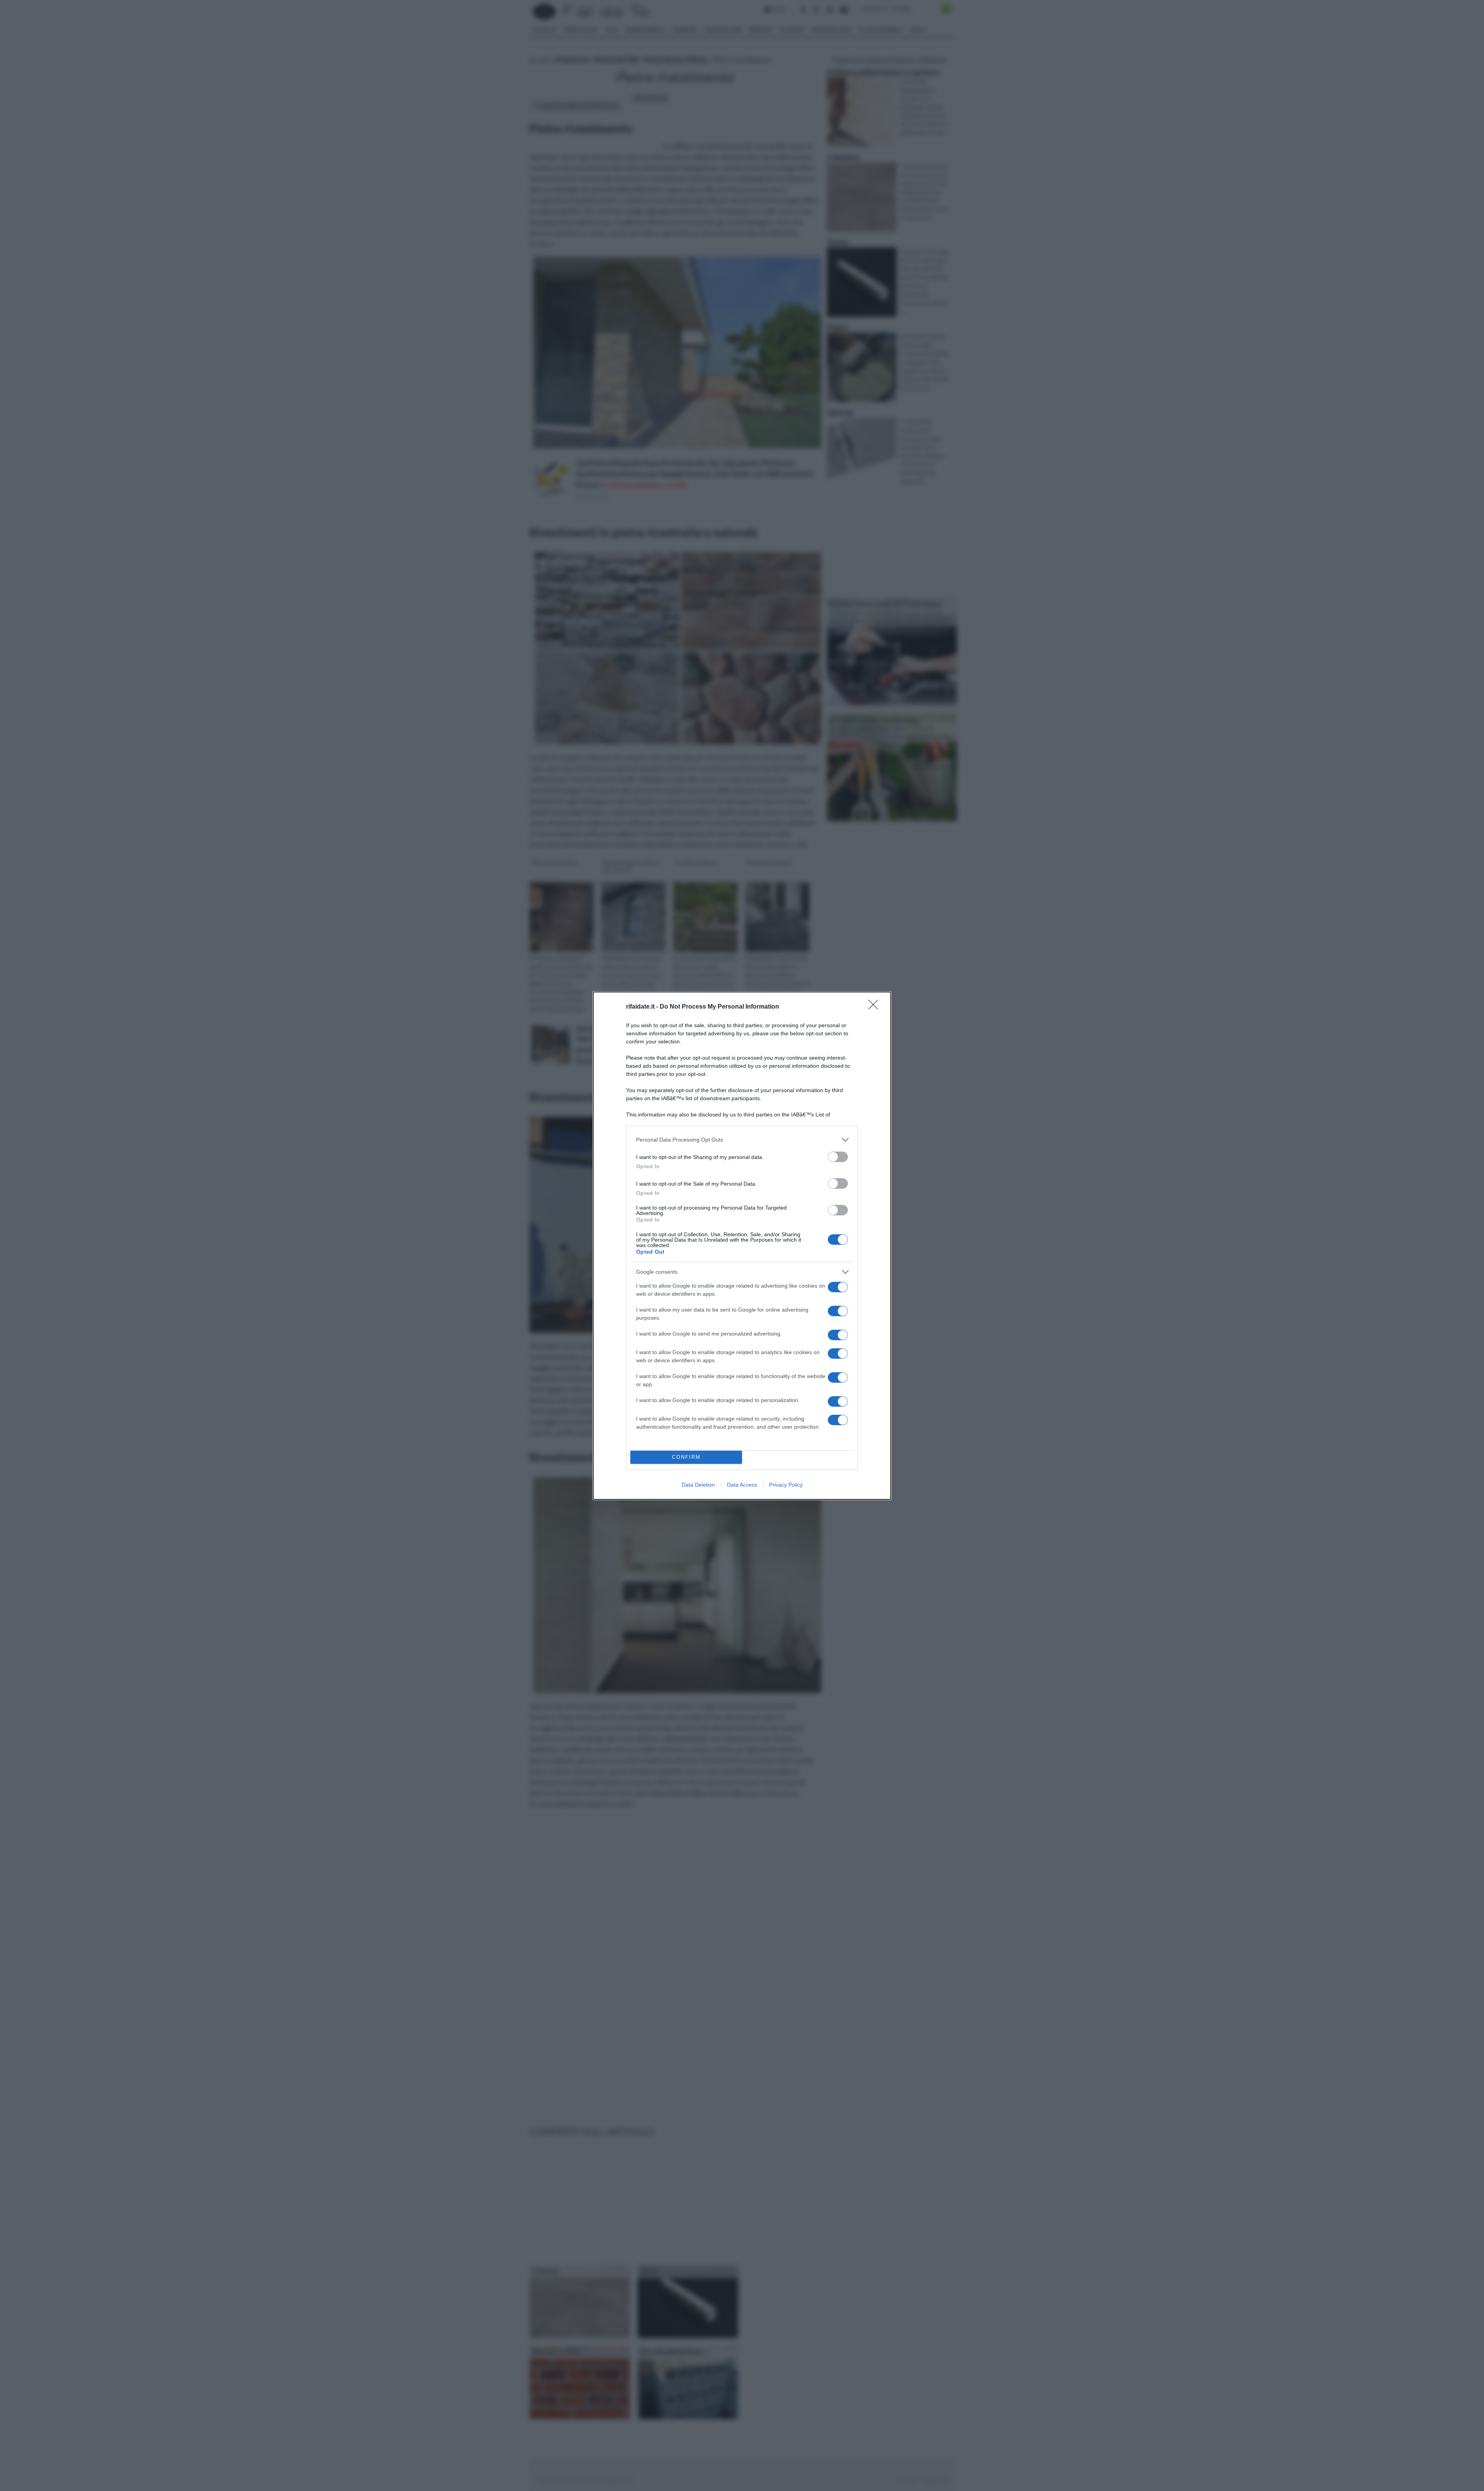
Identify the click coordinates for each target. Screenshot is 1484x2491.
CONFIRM (686, 1457)
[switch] (838, 1157)
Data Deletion (698, 1485)
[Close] (876, 1007)
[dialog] (742, 1246)
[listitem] (742, 1140)
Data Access (742, 1485)
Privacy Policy (786, 1485)
